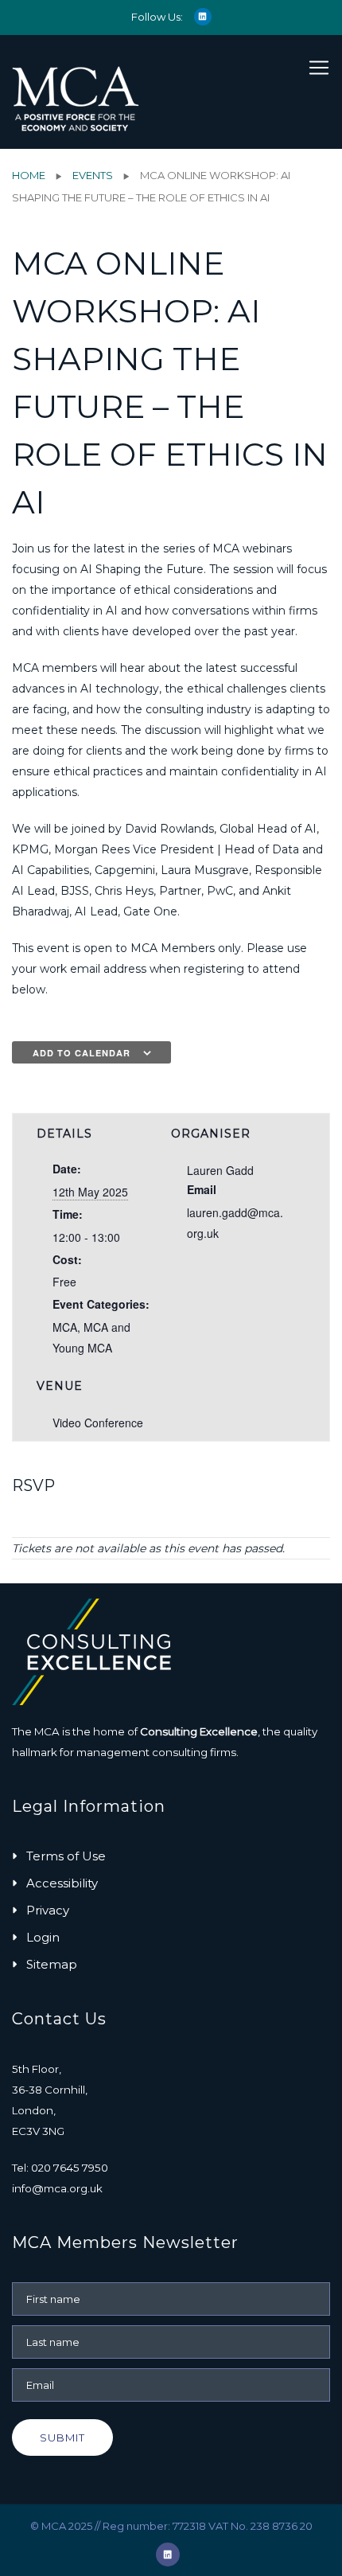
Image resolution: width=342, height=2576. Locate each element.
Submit (62, 2437)
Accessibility (62, 1883)
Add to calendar (82, 1053)
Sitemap (52, 1964)
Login (43, 1937)
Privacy (48, 1910)
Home (29, 175)
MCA (65, 1327)
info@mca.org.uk (57, 2188)
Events (93, 175)
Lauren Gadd (220, 1170)
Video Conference (98, 1423)
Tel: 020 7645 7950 (60, 2168)
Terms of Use (66, 1856)
